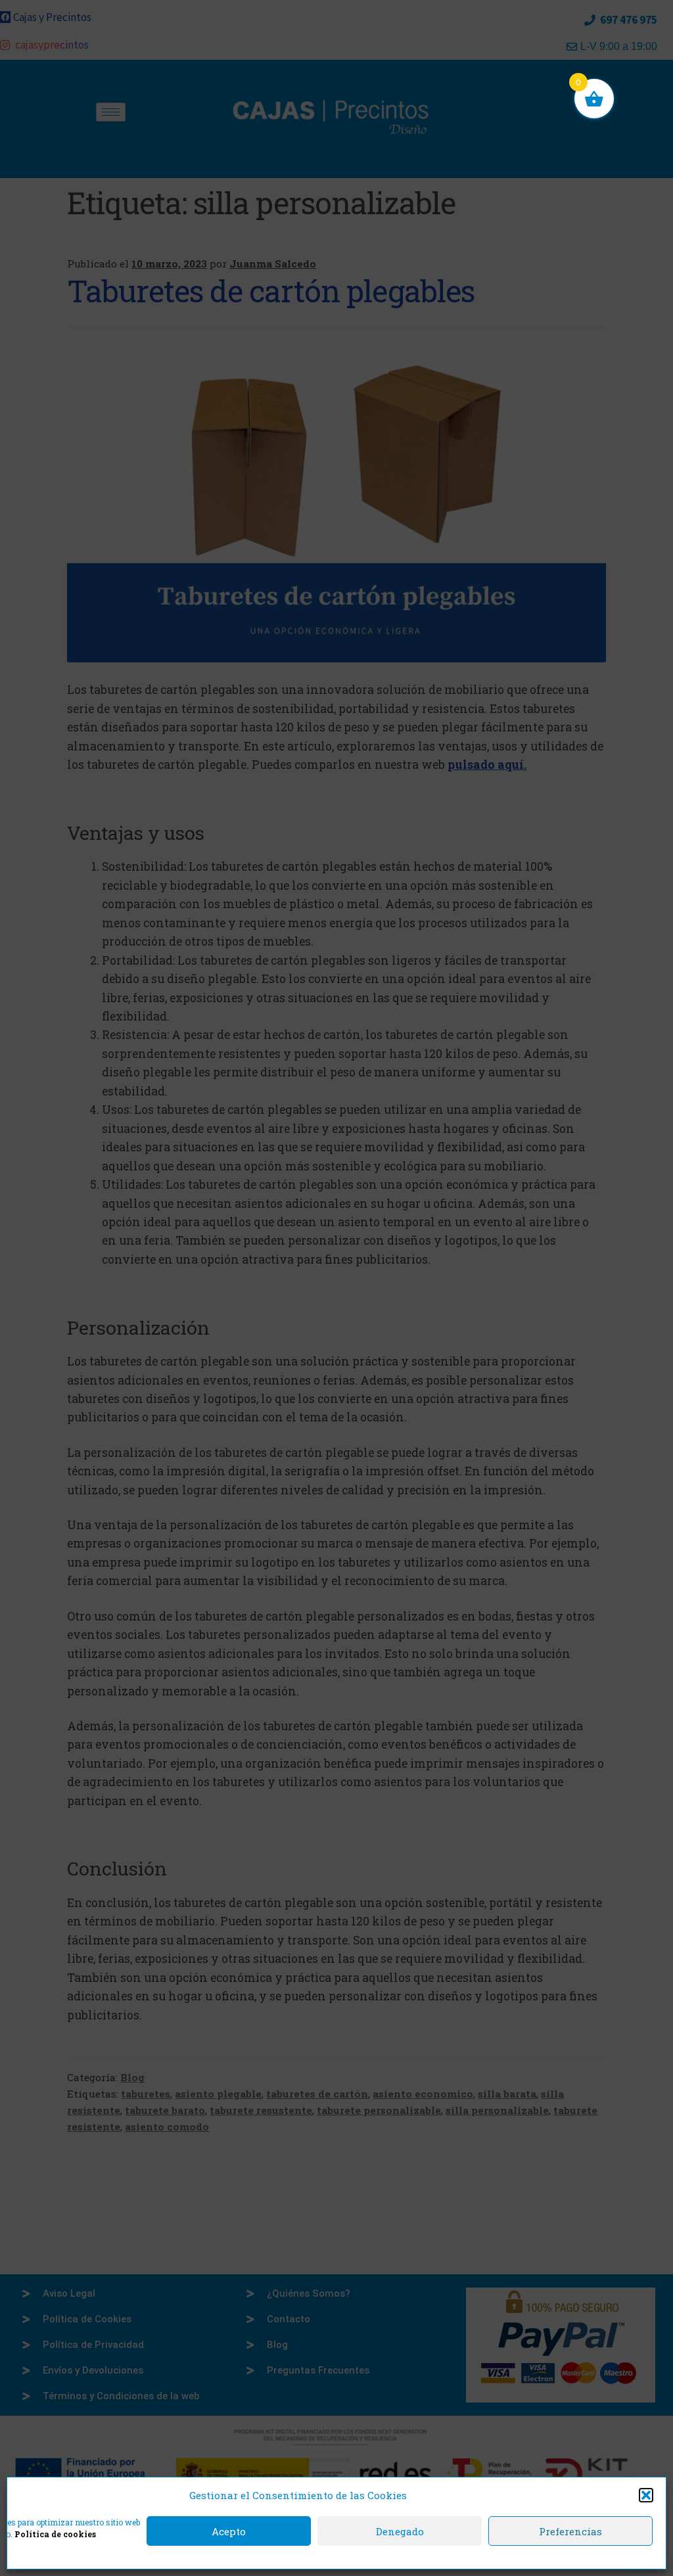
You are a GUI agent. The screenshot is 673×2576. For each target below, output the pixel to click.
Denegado (400, 2531)
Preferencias (570, 2531)
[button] (646, 2495)
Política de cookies (55, 2534)
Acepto (229, 2531)
